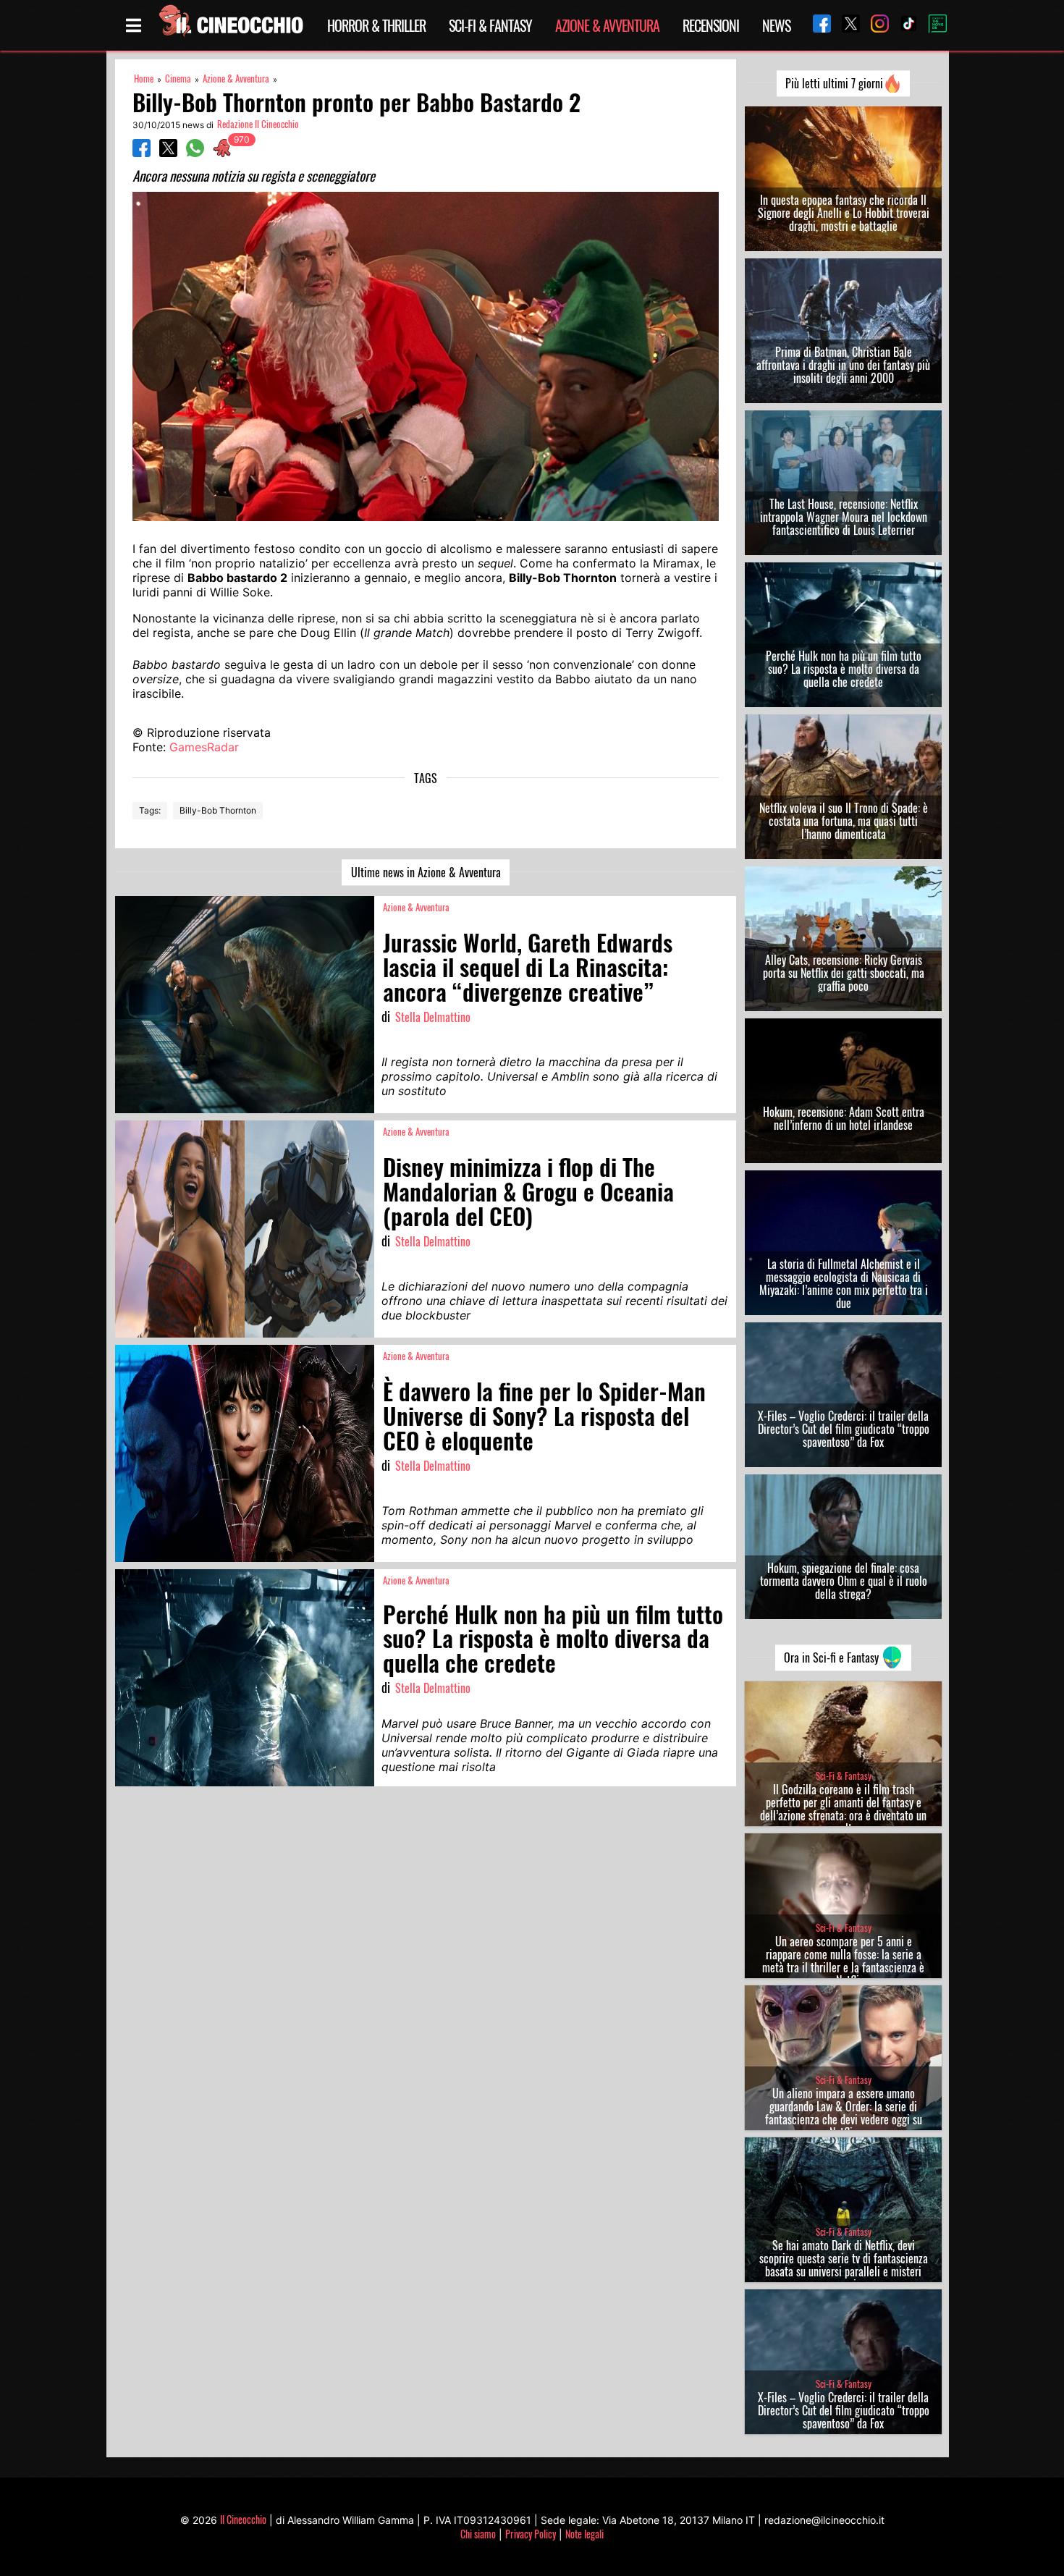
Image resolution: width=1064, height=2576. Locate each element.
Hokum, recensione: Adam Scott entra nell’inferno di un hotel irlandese (844, 1118)
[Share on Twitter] (168, 153)
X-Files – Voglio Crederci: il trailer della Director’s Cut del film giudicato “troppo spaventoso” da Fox (844, 1429)
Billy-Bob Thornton (218, 810)
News (776, 25)
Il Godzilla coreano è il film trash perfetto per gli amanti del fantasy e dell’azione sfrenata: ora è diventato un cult (843, 1809)
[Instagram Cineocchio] (874, 25)
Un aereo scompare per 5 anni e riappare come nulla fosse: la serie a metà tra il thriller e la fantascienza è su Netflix (843, 1961)
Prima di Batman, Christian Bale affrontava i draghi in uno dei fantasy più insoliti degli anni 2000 (843, 365)
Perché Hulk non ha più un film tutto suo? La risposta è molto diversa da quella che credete (844, 669)
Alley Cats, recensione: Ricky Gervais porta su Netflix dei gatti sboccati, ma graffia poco (844, 973)
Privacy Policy (531, 2534)
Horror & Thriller (376, 25)
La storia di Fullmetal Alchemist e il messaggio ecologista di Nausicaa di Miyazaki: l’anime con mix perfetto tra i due (844, 1283)
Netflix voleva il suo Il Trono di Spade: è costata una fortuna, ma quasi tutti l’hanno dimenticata (844, 821)
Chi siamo (478, 2534)
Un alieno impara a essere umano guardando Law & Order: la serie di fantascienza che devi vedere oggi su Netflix (844, 2113)
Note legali (584, 2534)
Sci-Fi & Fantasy (490, 25)
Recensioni (711, 25)
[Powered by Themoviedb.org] (932, 25)
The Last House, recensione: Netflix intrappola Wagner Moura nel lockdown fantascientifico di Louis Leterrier (844, 517)
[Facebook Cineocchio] (816, 25)
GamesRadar (204, 747)
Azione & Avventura (607, 25)
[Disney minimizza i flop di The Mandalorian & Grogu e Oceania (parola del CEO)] (245, 1229)
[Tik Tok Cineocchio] (903, 25)
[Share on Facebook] (142, 153)
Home (144, 79)
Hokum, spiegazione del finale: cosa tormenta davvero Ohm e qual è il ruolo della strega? (844, 1581)
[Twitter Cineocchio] (845, 25)
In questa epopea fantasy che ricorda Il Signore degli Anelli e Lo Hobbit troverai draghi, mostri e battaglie (844, 213)
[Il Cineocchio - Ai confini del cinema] (230, 25)
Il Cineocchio (243, 2519)
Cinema (178, 79)
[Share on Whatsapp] (195, 153)
